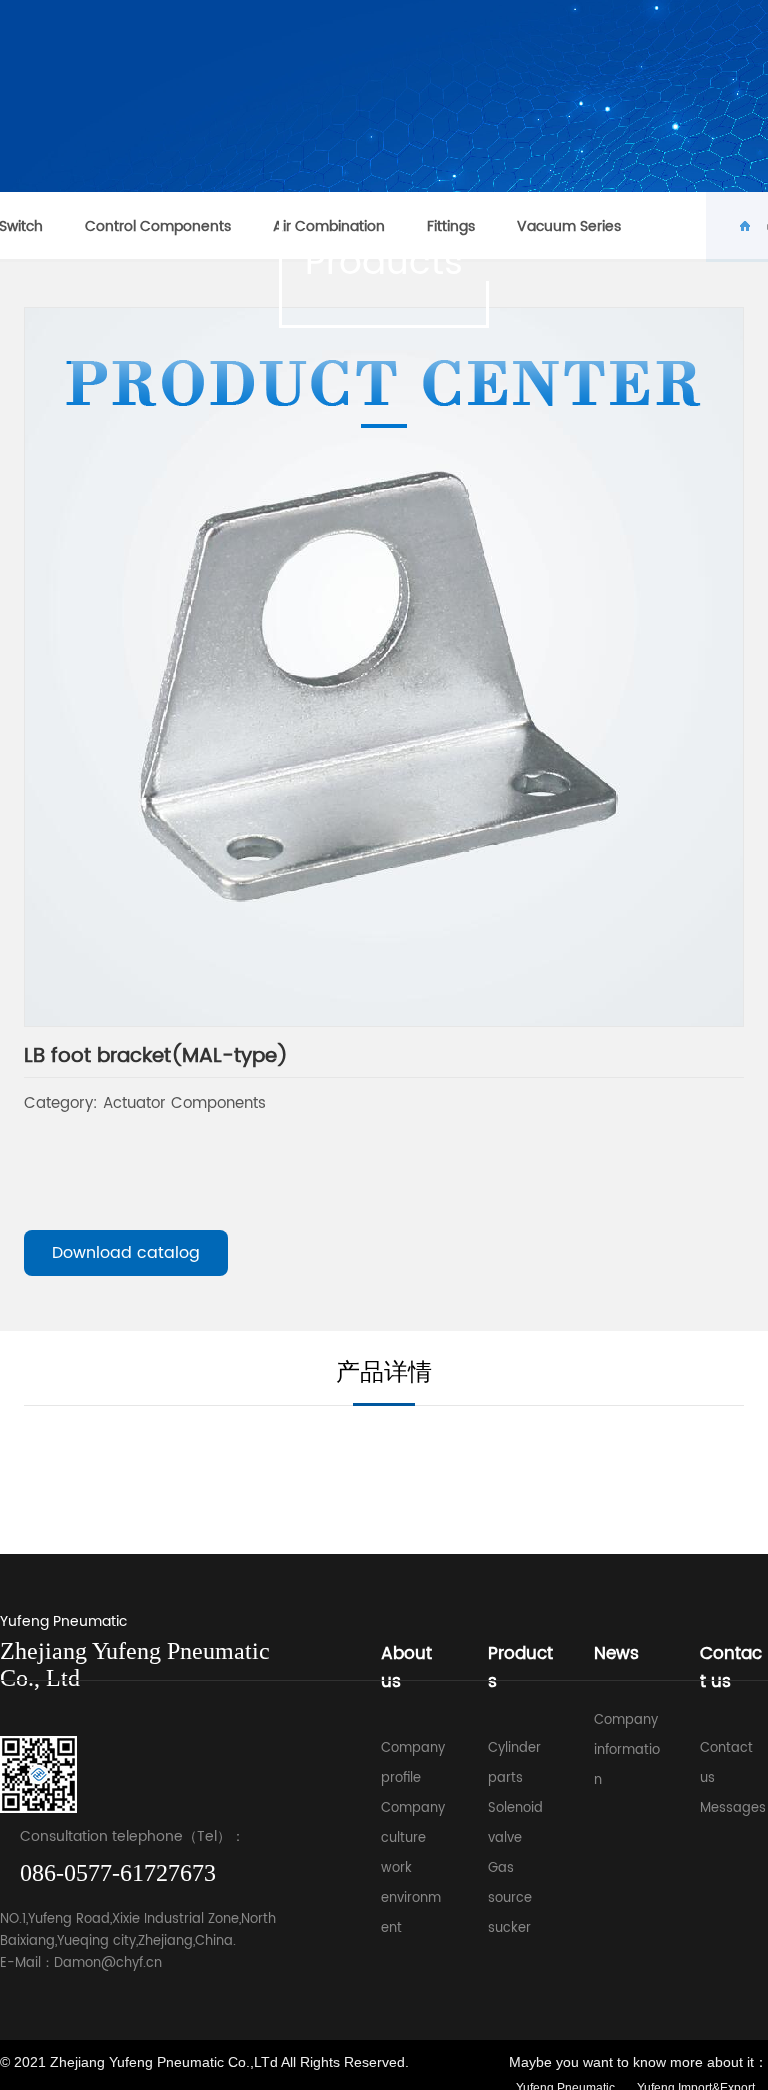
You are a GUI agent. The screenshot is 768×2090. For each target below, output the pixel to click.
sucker (509, 1928)
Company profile (413, 1763)
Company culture (413, 1823)
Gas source (510, 1883)
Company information (627, 1750)
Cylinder (514, 1748)
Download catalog (126, 1253)
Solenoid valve (515, 1823)
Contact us (726, 1763)
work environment (411, 1898)
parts (505, 1778)
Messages (733, 1808)
